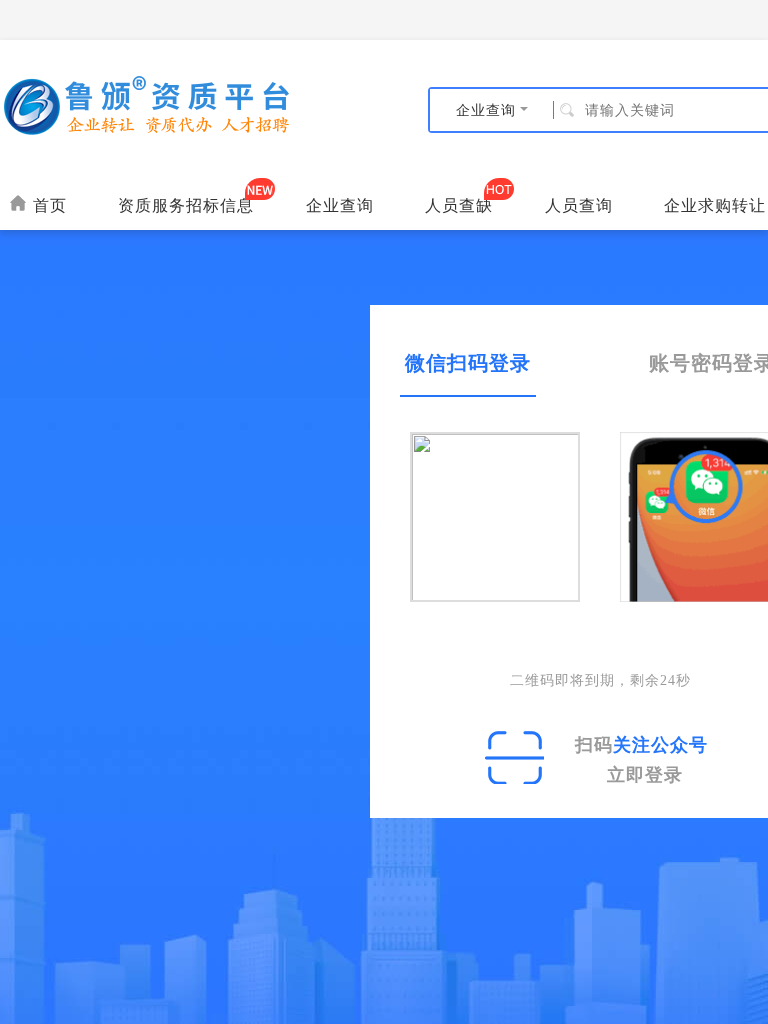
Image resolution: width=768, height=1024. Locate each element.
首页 (46, 205)
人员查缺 (459, 205)
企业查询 (340, 205)
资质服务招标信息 (186, 205)
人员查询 (579, 205)
